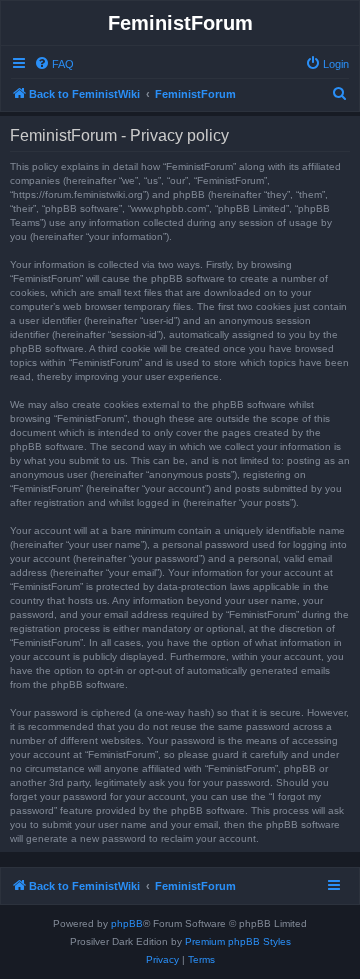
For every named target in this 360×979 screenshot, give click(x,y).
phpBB (127, 923)
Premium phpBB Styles (238, 941)
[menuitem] (54, 64)
